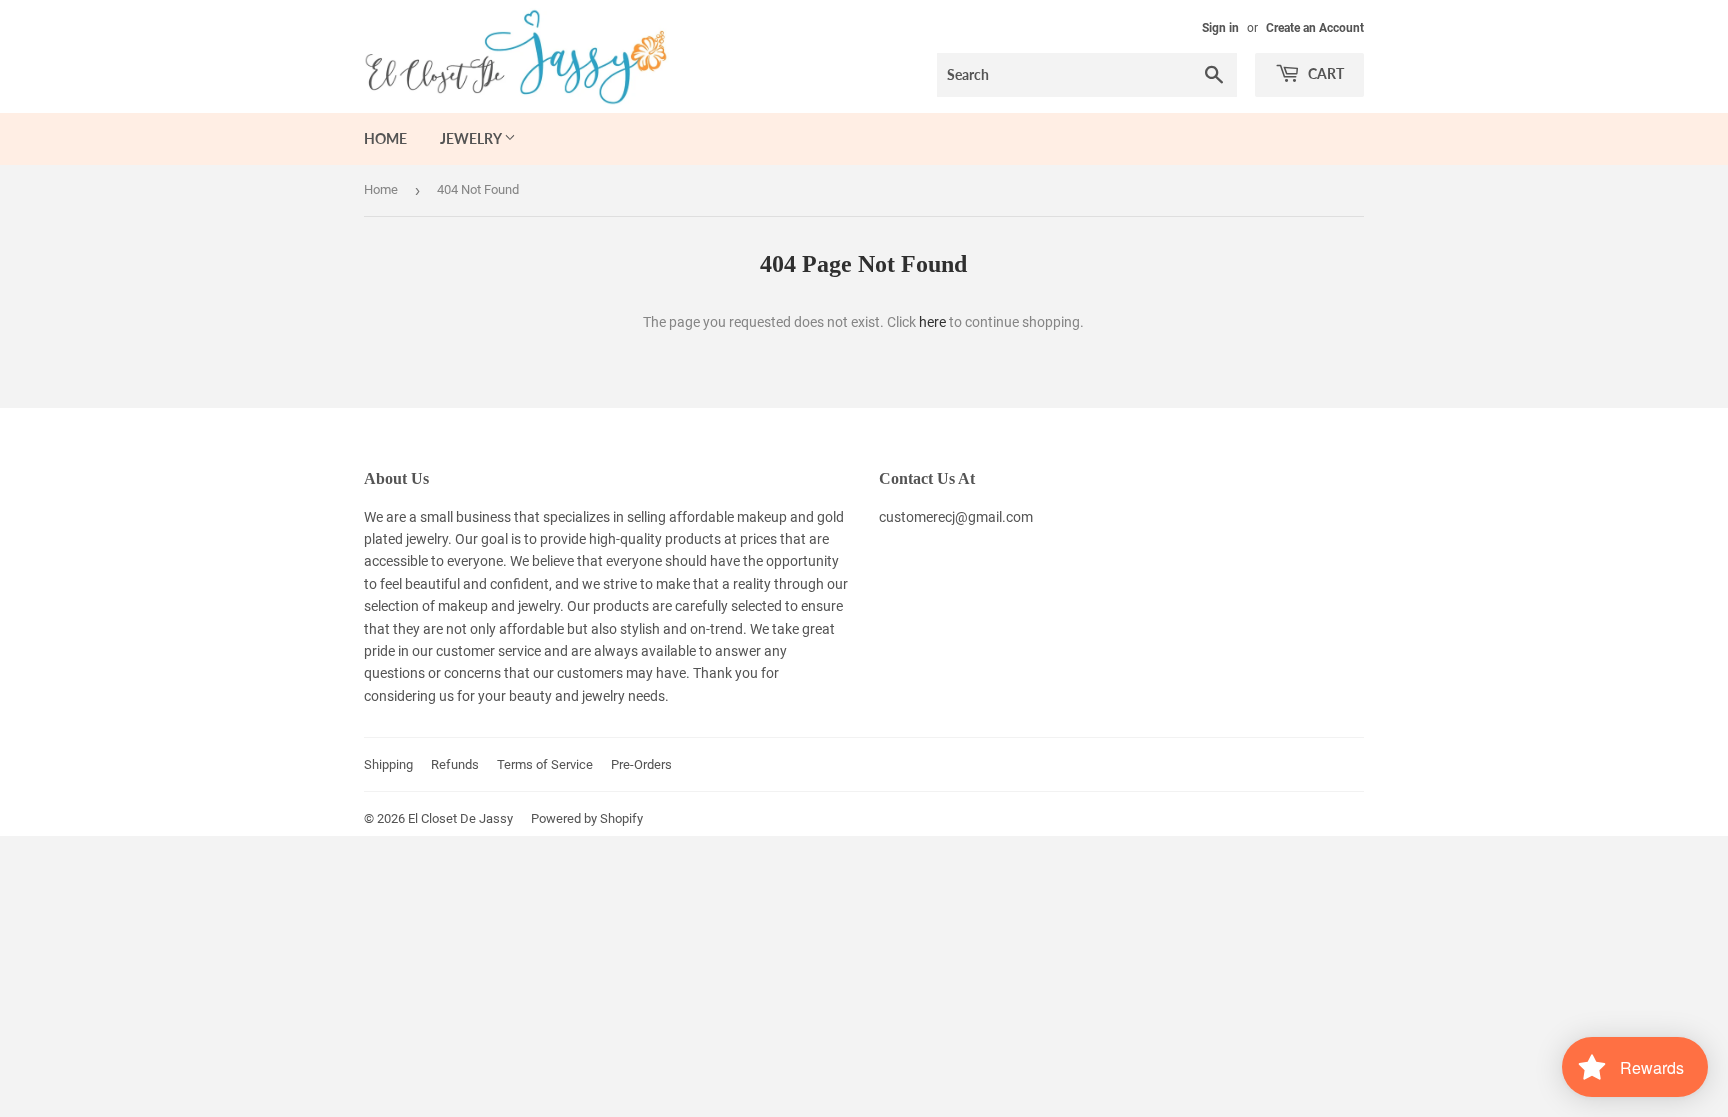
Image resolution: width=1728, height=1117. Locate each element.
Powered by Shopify (587, 818)
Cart (1324, 73)
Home (385, 138)
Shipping (388, 764)
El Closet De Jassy (460, 818)
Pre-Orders (641, 764)
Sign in (1220, 28)
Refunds (455, 764)
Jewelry (472, 138)
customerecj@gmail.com (956, 517)
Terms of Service (545, 764)
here (932, 322)
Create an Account (1315, 28)
